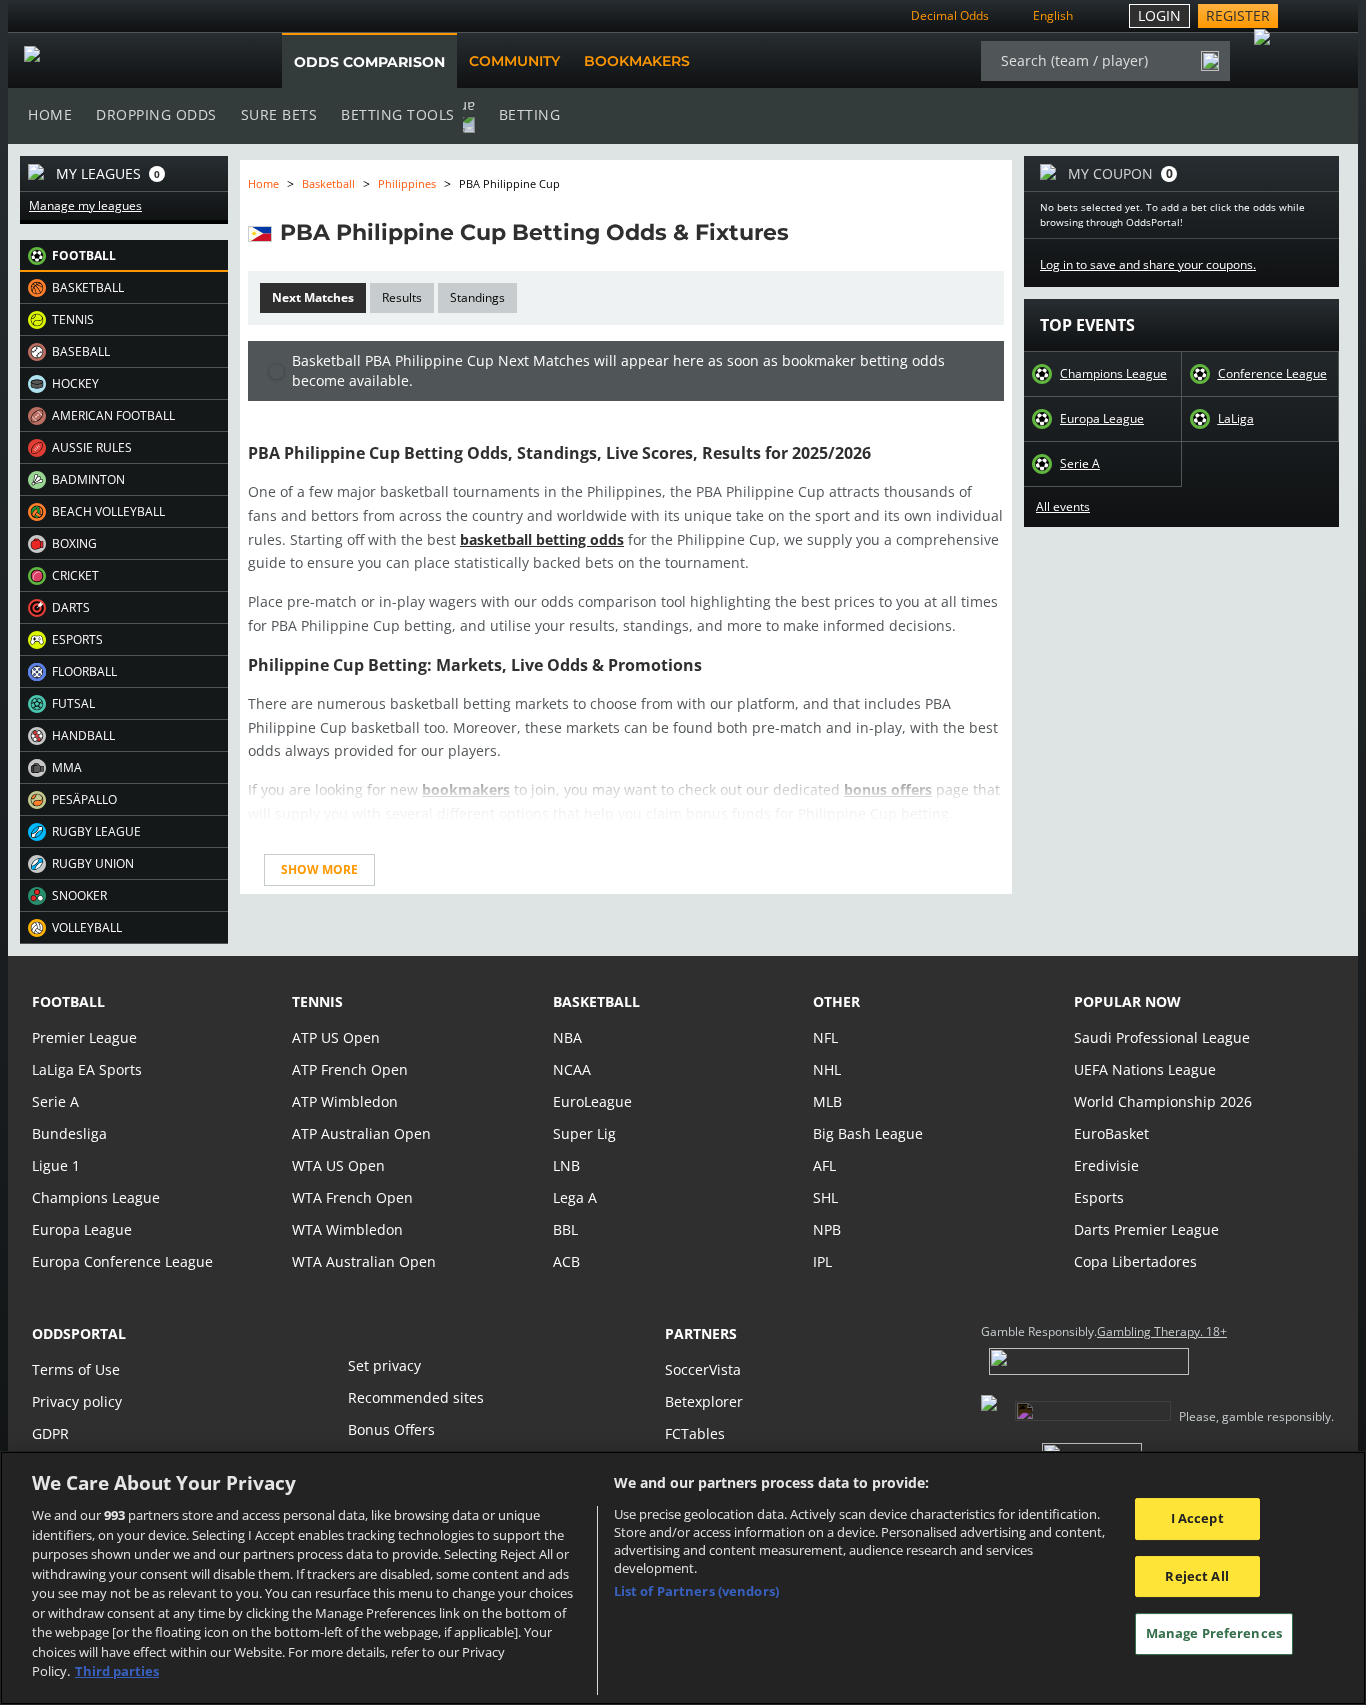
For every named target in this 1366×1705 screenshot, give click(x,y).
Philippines (407, 183)
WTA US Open (338, 1165)
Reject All (1196, 1576)
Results (402, 297)
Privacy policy (77, 1401)
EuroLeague (592, 1101)
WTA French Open (352, 1197)
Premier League (84, 1037)
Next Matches (313, 297)
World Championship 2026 (1163, 1101)
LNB (566, 1165)
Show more (319, 869)
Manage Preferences (1214, 1634)
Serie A (1080, 464)
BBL (565, 1229)
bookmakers (466, 789)
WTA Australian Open (364, 1261)
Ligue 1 (56, 1165)
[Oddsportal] (125, 61)
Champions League (1113, 374)
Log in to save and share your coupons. (1148, 265)
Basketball (328, 183)
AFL (824, 1165)
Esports (1099, 1197)
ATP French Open (350, 1069)
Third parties (117, 1671)
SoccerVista (703, 1369)
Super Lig (584, 1133)
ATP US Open (336, 1037)
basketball (596, 1001)
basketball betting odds (542, 539)
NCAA (572, 1069)
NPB (827, 1229)
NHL (827, 1069)
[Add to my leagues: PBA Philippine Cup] (807, 232)
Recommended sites (416, 1397)
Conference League (1272, 374)
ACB (566, 1261)
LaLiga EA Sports (87, 1069)
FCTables (695, 1433)
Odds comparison (369, 62)
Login (1159, 15)
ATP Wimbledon (345, 1101)
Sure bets (279, 114)
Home (50, 114)
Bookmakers (637, 61)
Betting (530, 114)
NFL (825, 1037)
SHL (825, 1197)
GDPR (50, 1433)
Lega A (575, 1197)
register (1238, 15)
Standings (477, 297)
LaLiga (1236, 419)
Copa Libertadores (1135, 1261)
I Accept (1197, 1518)
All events (1063, 507)
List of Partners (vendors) (696, 1591)
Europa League (1102, 419)
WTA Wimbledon (347, 1229)
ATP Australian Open (361, 1133)
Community (514, 61)
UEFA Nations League (1145, 1069)
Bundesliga (69, 1133)
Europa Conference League (122, 1261)
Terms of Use (76, 1369)
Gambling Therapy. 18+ (1162, 1332)
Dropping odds (156, 114)
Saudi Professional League (1162, 1037)
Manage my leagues (85, 206)
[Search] (1210, 61)
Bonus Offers (391, 1429)
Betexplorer (704, 1401)
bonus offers (888, 789)
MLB (827, 1101)
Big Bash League (868, 1133)
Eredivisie (1106, 1165)
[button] (124, 256)
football (68, 1001)
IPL (822, 1261)
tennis (317, 1001)
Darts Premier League (1146, 1229)
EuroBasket (1111, 1133)
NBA (567, 1037)
